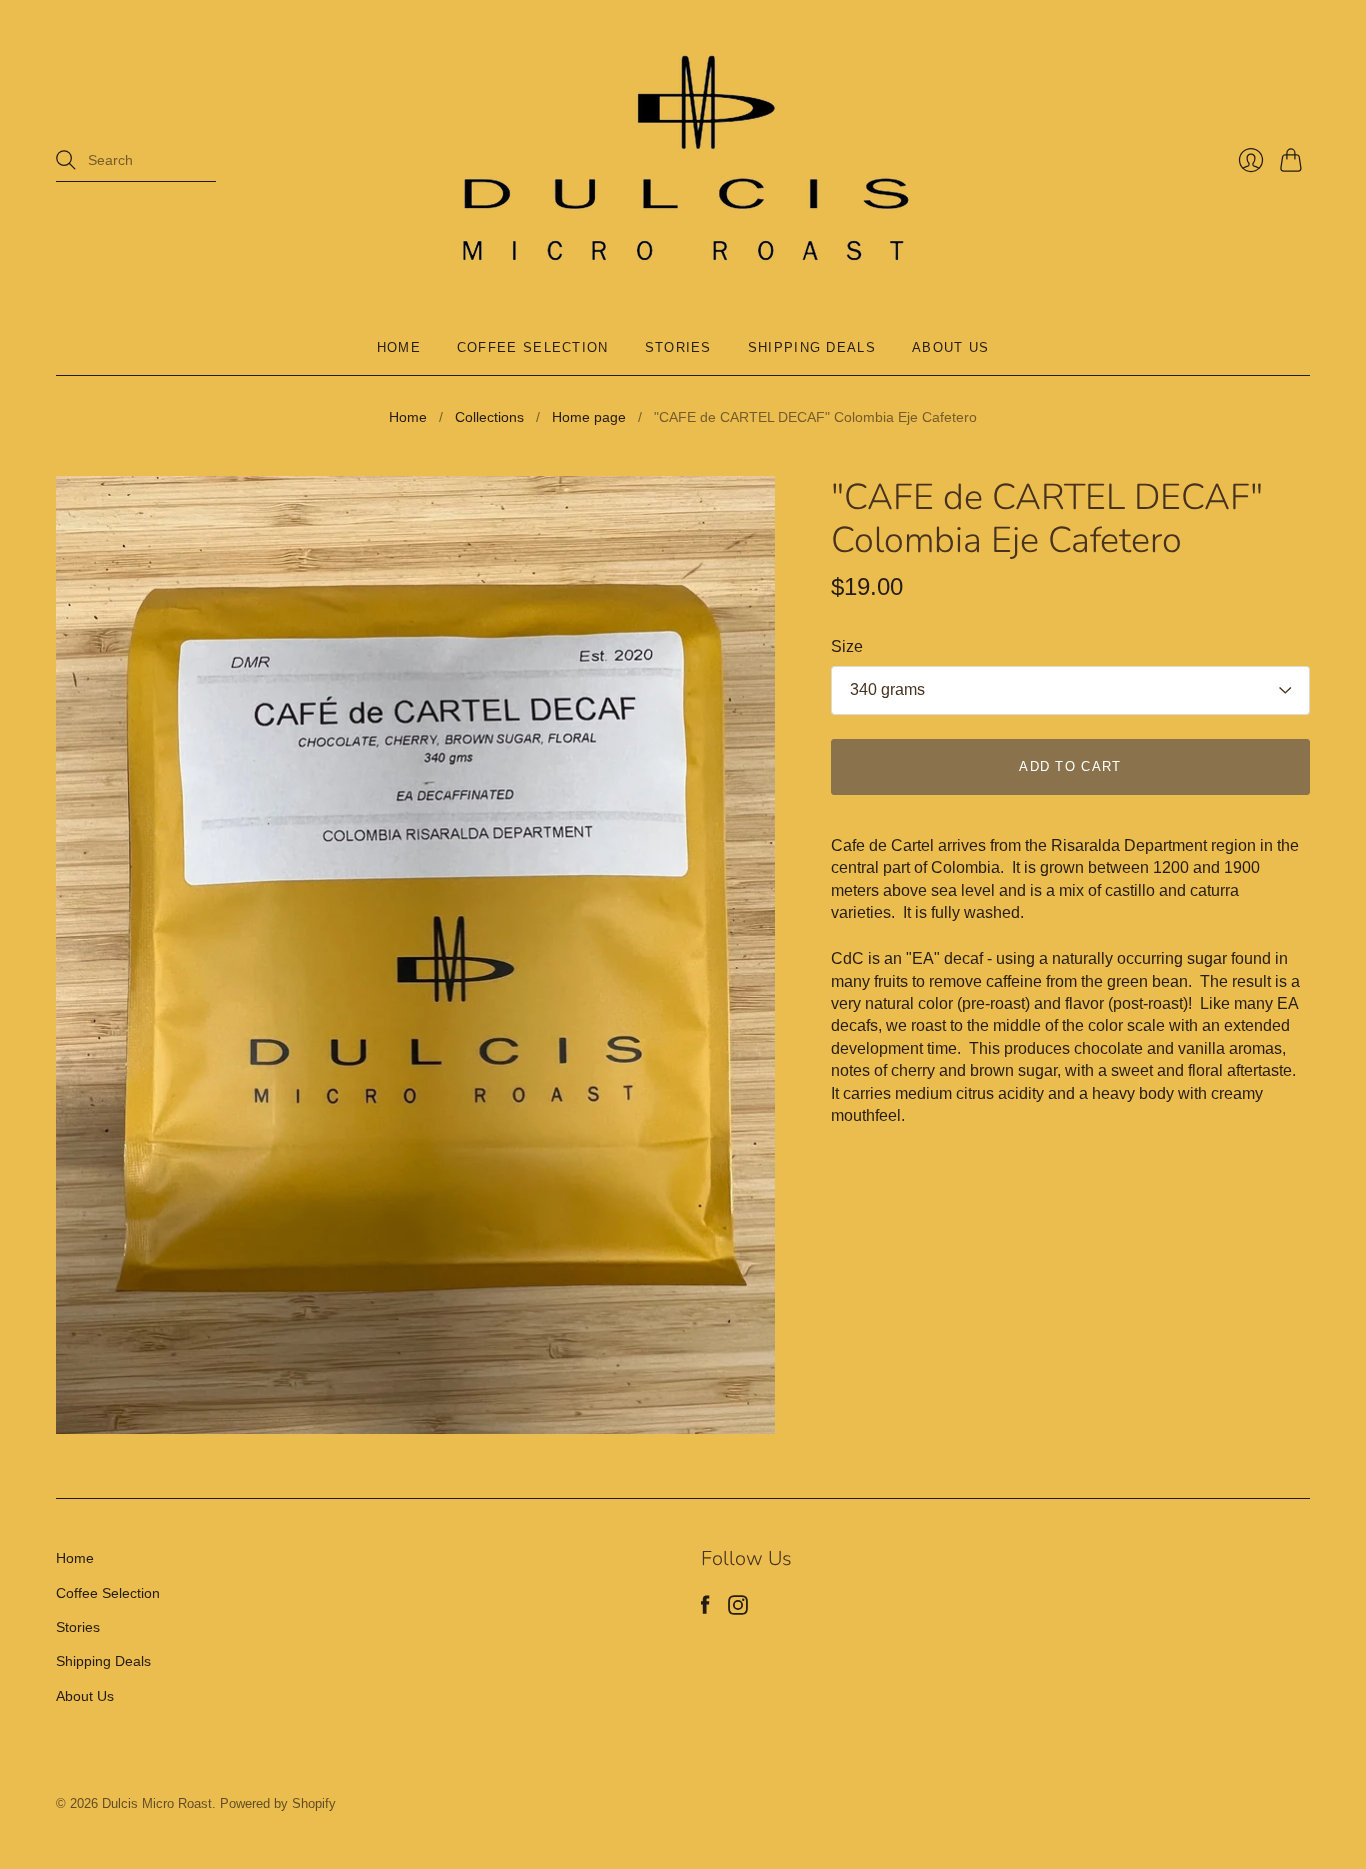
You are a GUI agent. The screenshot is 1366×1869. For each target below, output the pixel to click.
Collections (489, 417)
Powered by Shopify (278, 1803)
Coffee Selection (533, 347)
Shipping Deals (812, 347)
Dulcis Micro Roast (157, 1803)
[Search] (66, 160)
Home (399, 347)
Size (847, 646)
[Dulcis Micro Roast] (683, 160)
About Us (950, 347)
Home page (589, 417)
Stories (678, 347)
